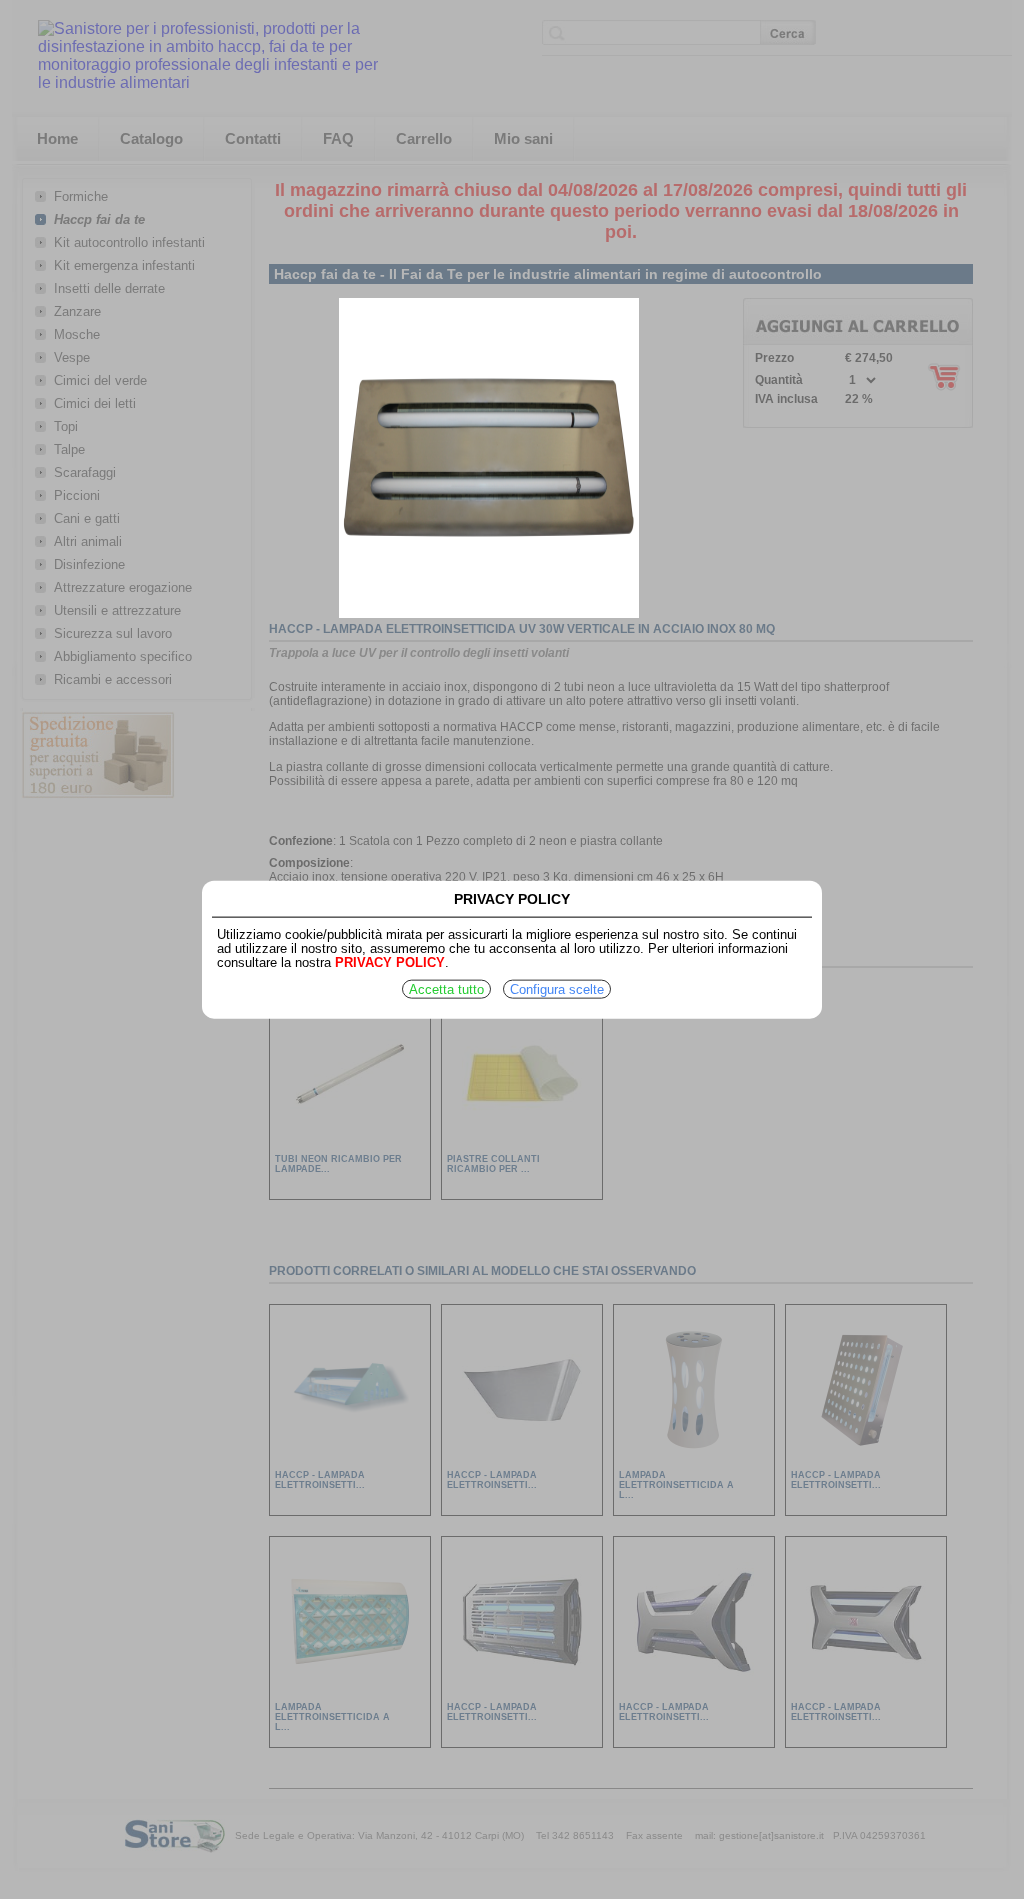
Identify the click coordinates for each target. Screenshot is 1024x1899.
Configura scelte (557, 989)
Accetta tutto (446, 989)
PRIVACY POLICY (390, 962)
